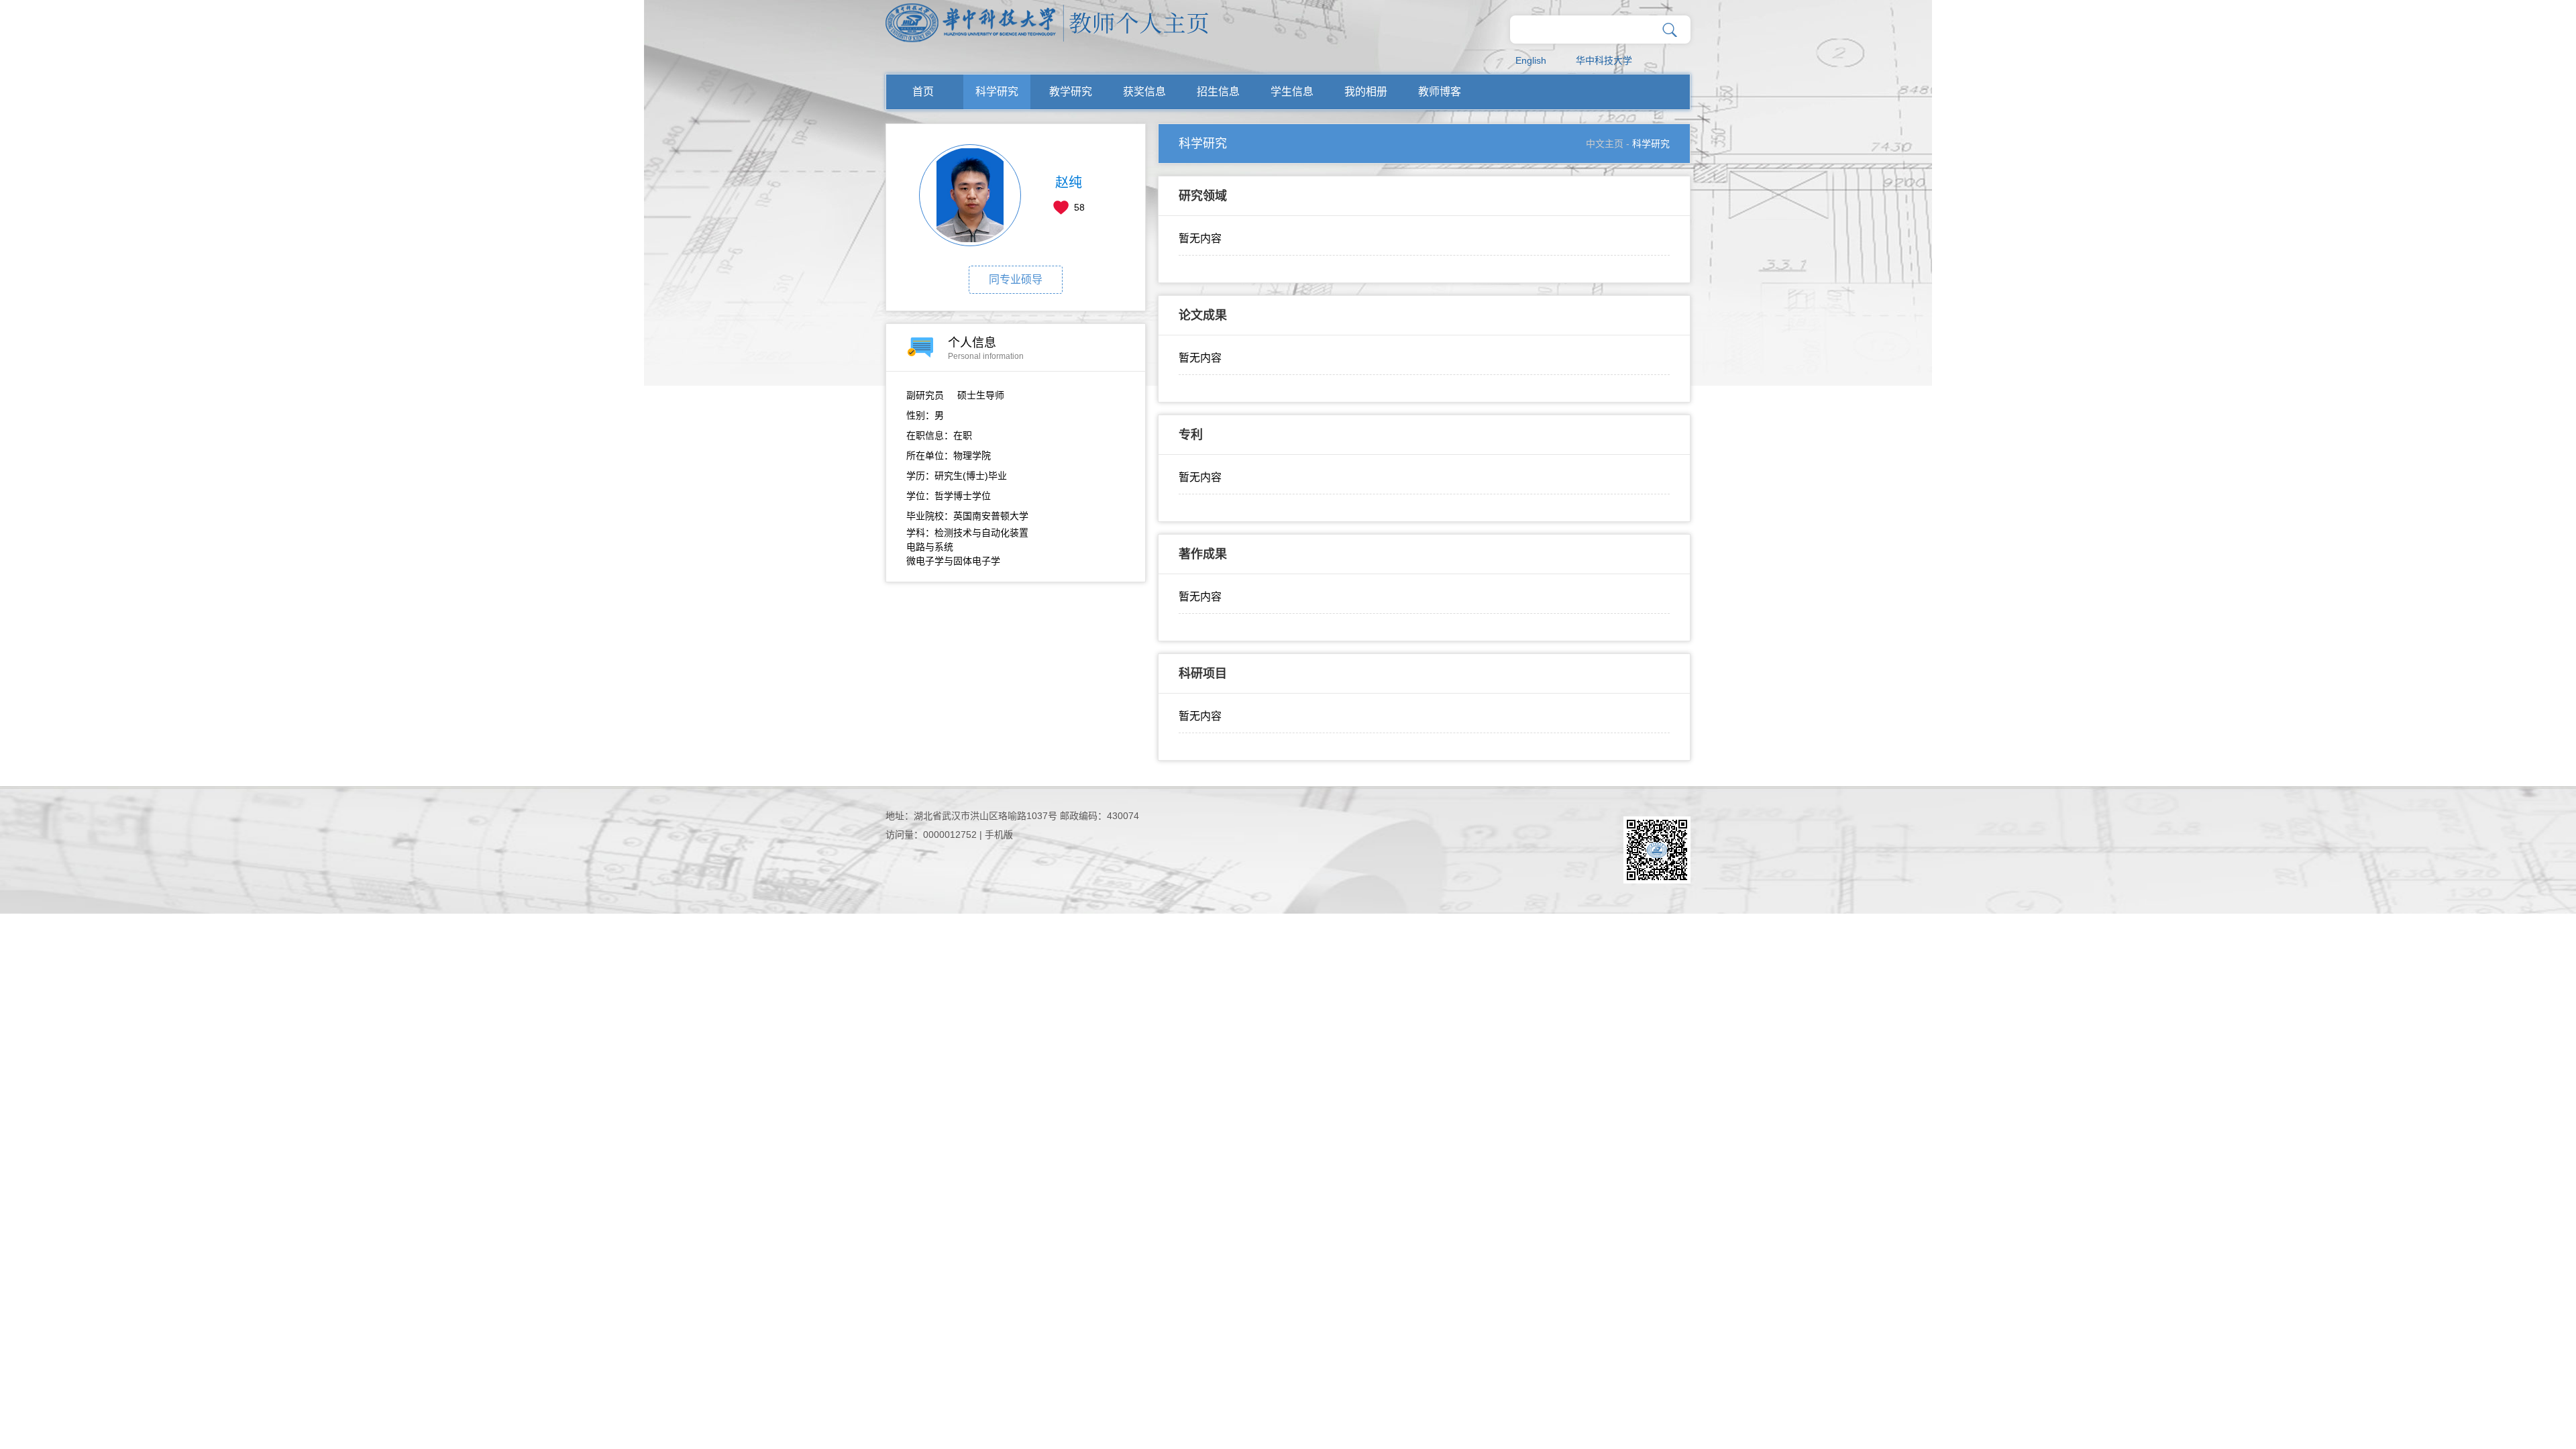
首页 (923, 92)
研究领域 (1203, 196)
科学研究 (997, 92)
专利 (1191, 435)
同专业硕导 (1016, 279)
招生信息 (1218, 92)
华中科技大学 (1604, 60)
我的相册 (1366, 92)
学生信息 (1292, 92)
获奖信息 (1144, 92)
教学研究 (1071, 92)
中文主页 (1605, 144)
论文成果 (1203, 315)
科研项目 (1203, 674)
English (1531, 60)
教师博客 (1440, 92)
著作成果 (1203, 554)
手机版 (999, 835)
